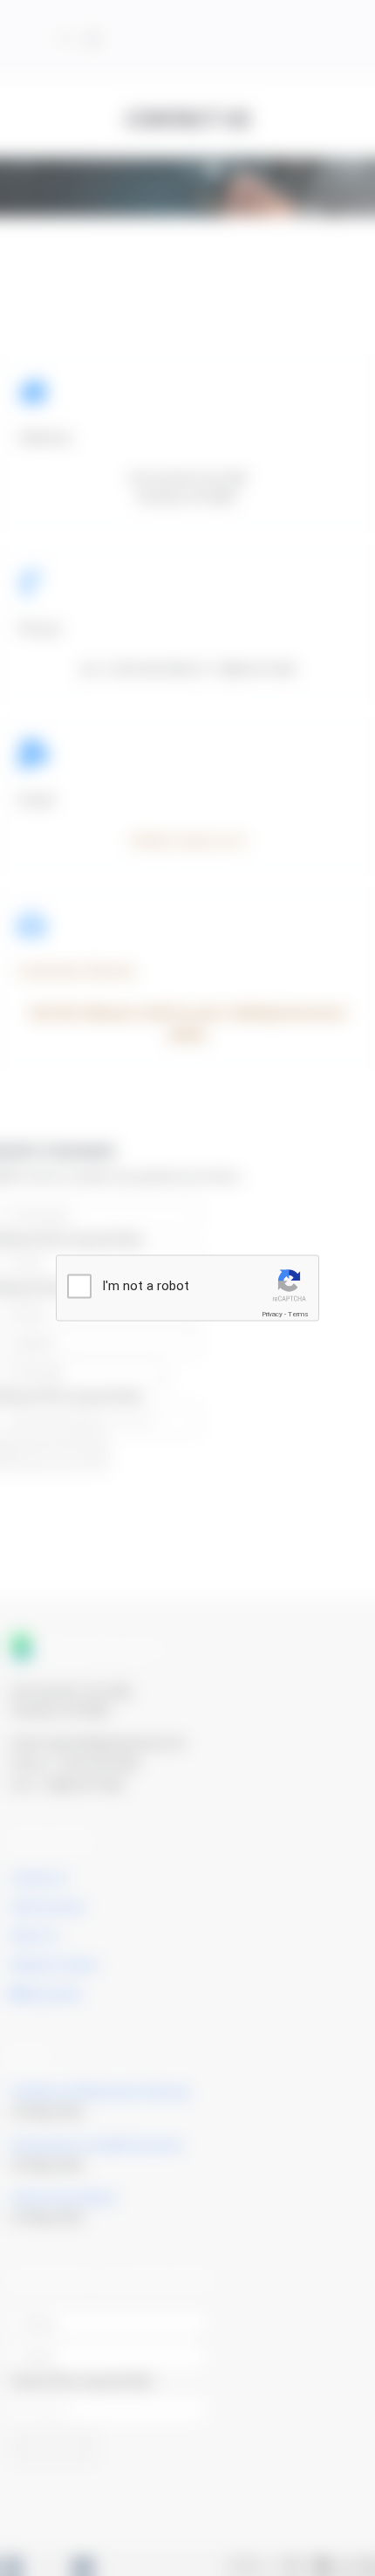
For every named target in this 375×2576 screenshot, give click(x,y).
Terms (298, 1314)
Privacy (272, 1314)
